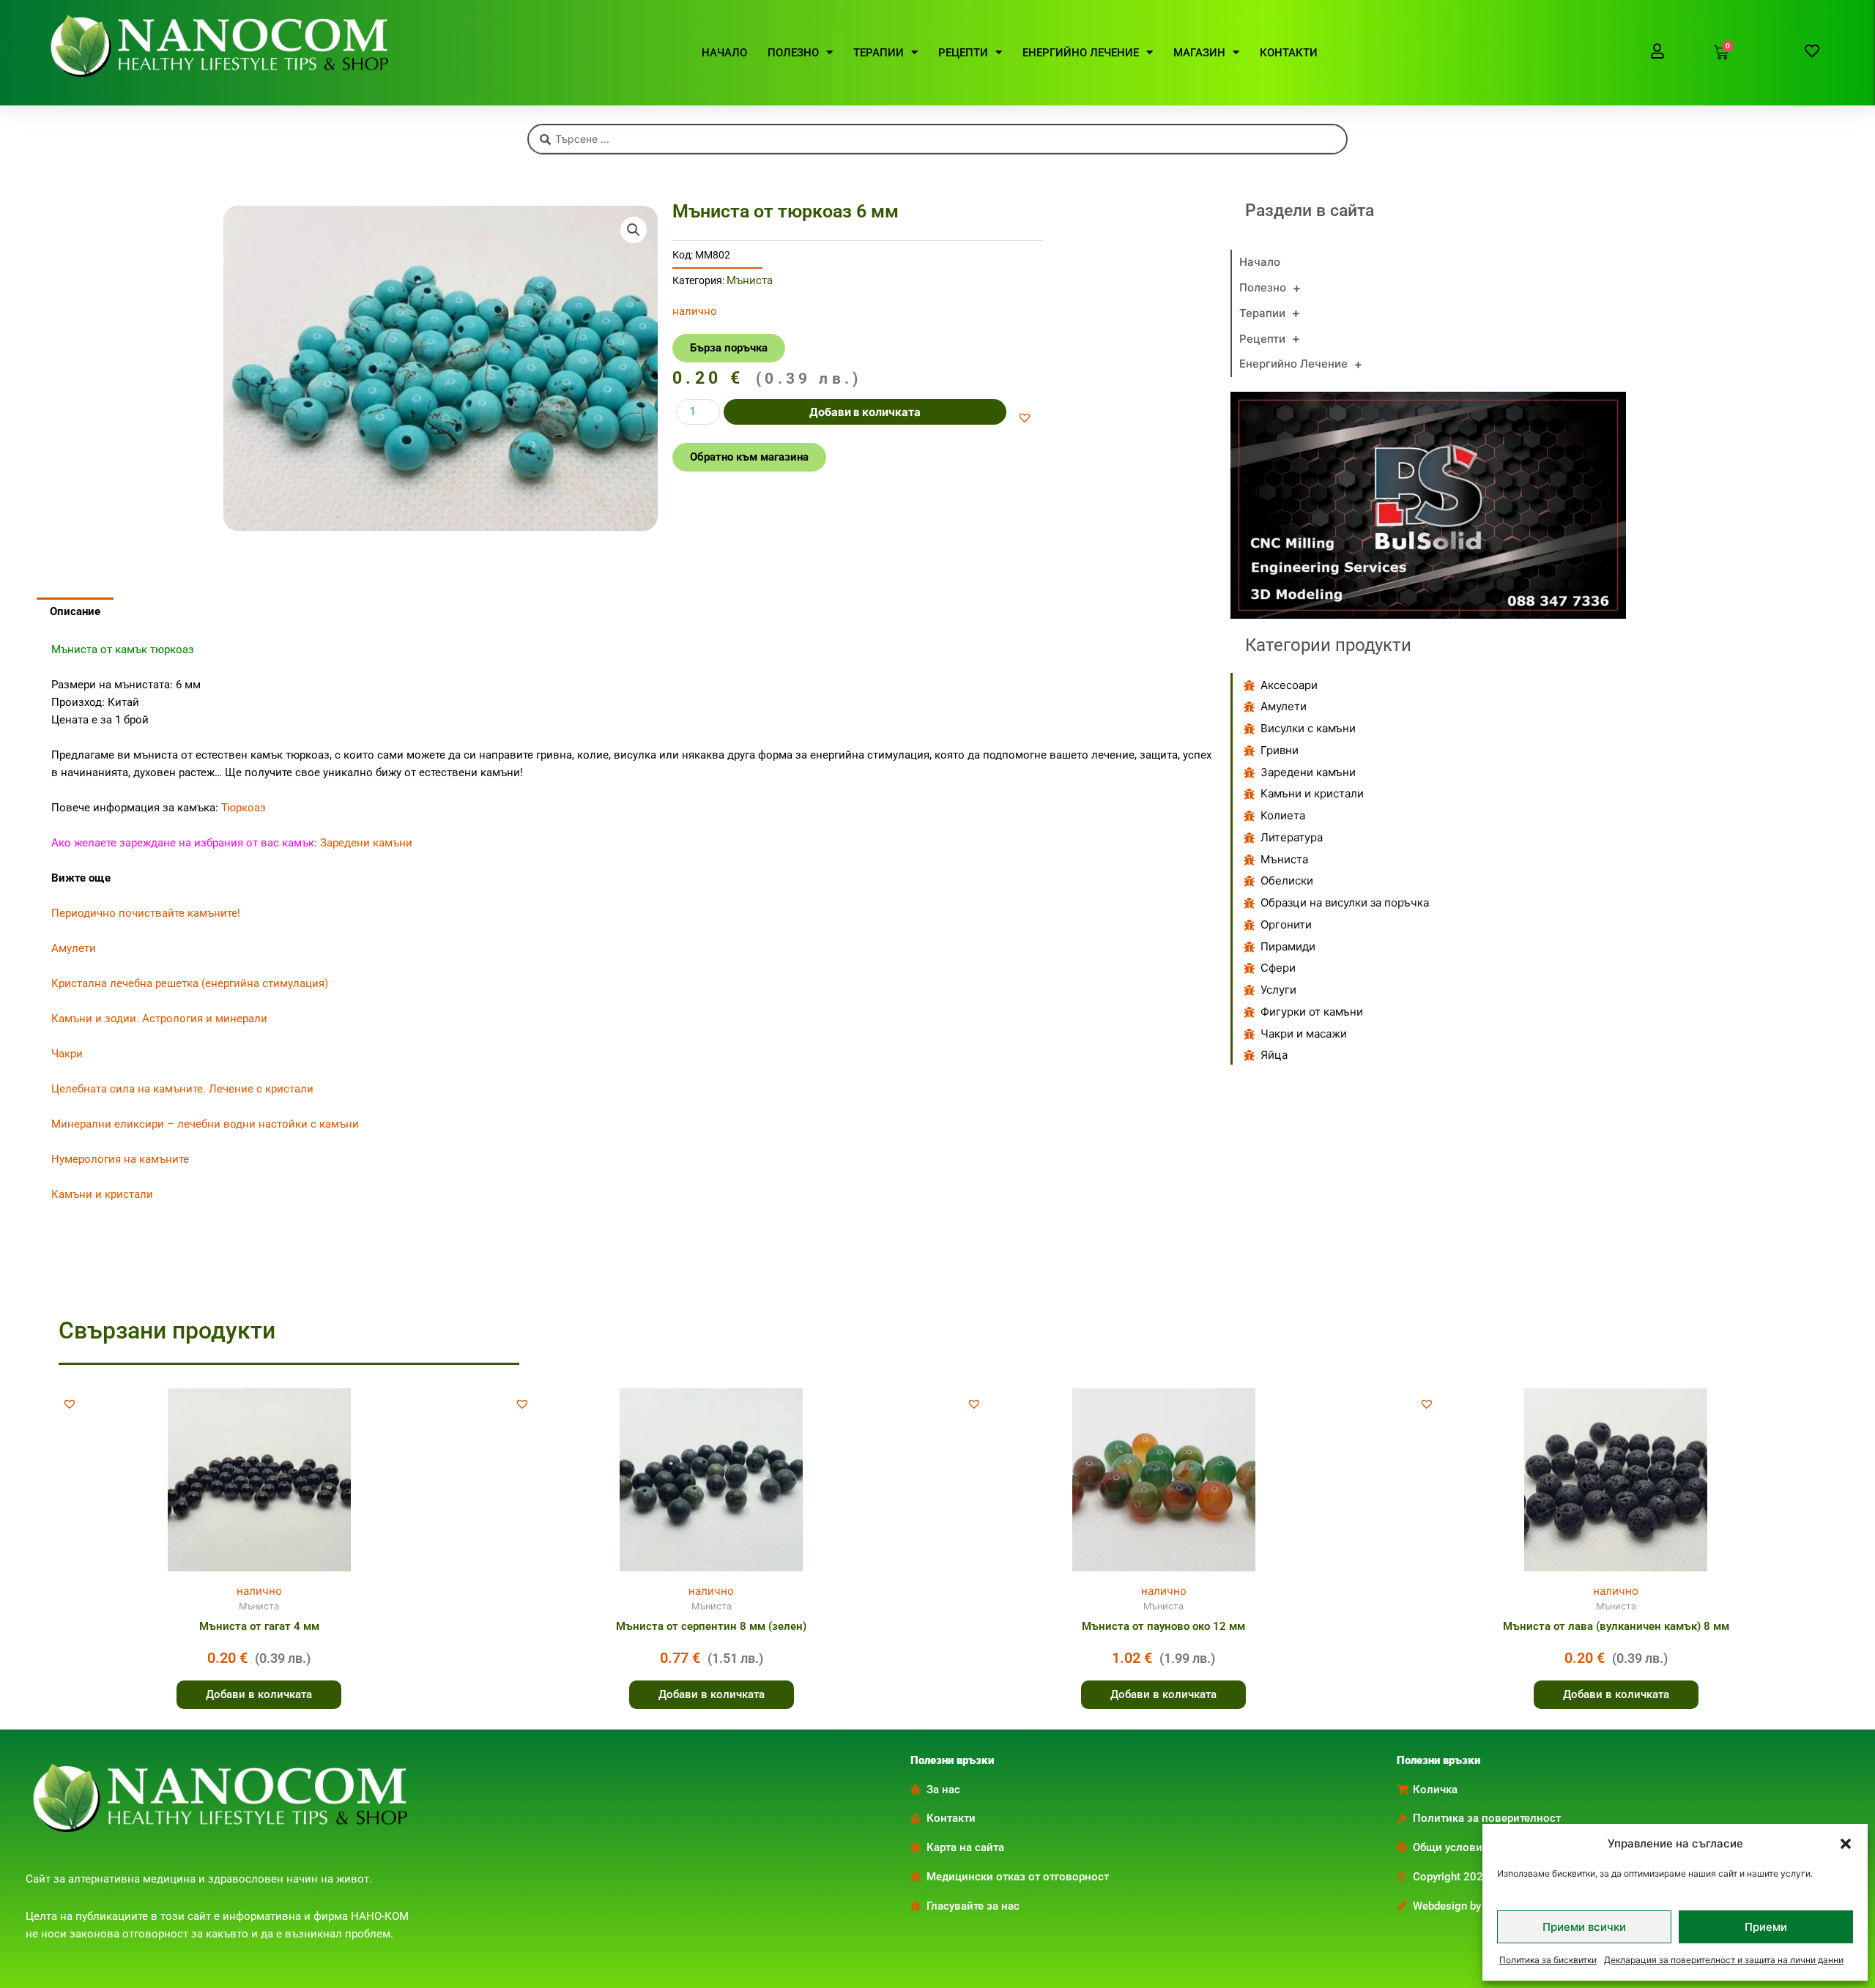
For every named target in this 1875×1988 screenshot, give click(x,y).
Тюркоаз (244, 808)
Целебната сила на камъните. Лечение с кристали (182, 1089)
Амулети (74, 948)
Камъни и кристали (102, 1194)
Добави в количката (865, 412)
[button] (1846, 1844)
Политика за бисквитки (1548, 1960)
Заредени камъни (366, 843)
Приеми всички (1584, 1927)
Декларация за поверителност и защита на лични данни (1724, 1960)
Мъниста (750, 280)
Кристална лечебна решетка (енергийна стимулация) (190, 983)
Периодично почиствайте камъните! (146, 913)
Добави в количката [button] (259, 1694)
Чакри (67, 1054)
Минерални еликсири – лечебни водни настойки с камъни (205, 1124)
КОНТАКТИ (1289, 53)
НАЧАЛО (724, 53)
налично (259, 1591)
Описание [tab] (75, 611)
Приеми (1766, 1927)
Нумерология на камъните (120, 1159)
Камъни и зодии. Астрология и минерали (159, 1019)
